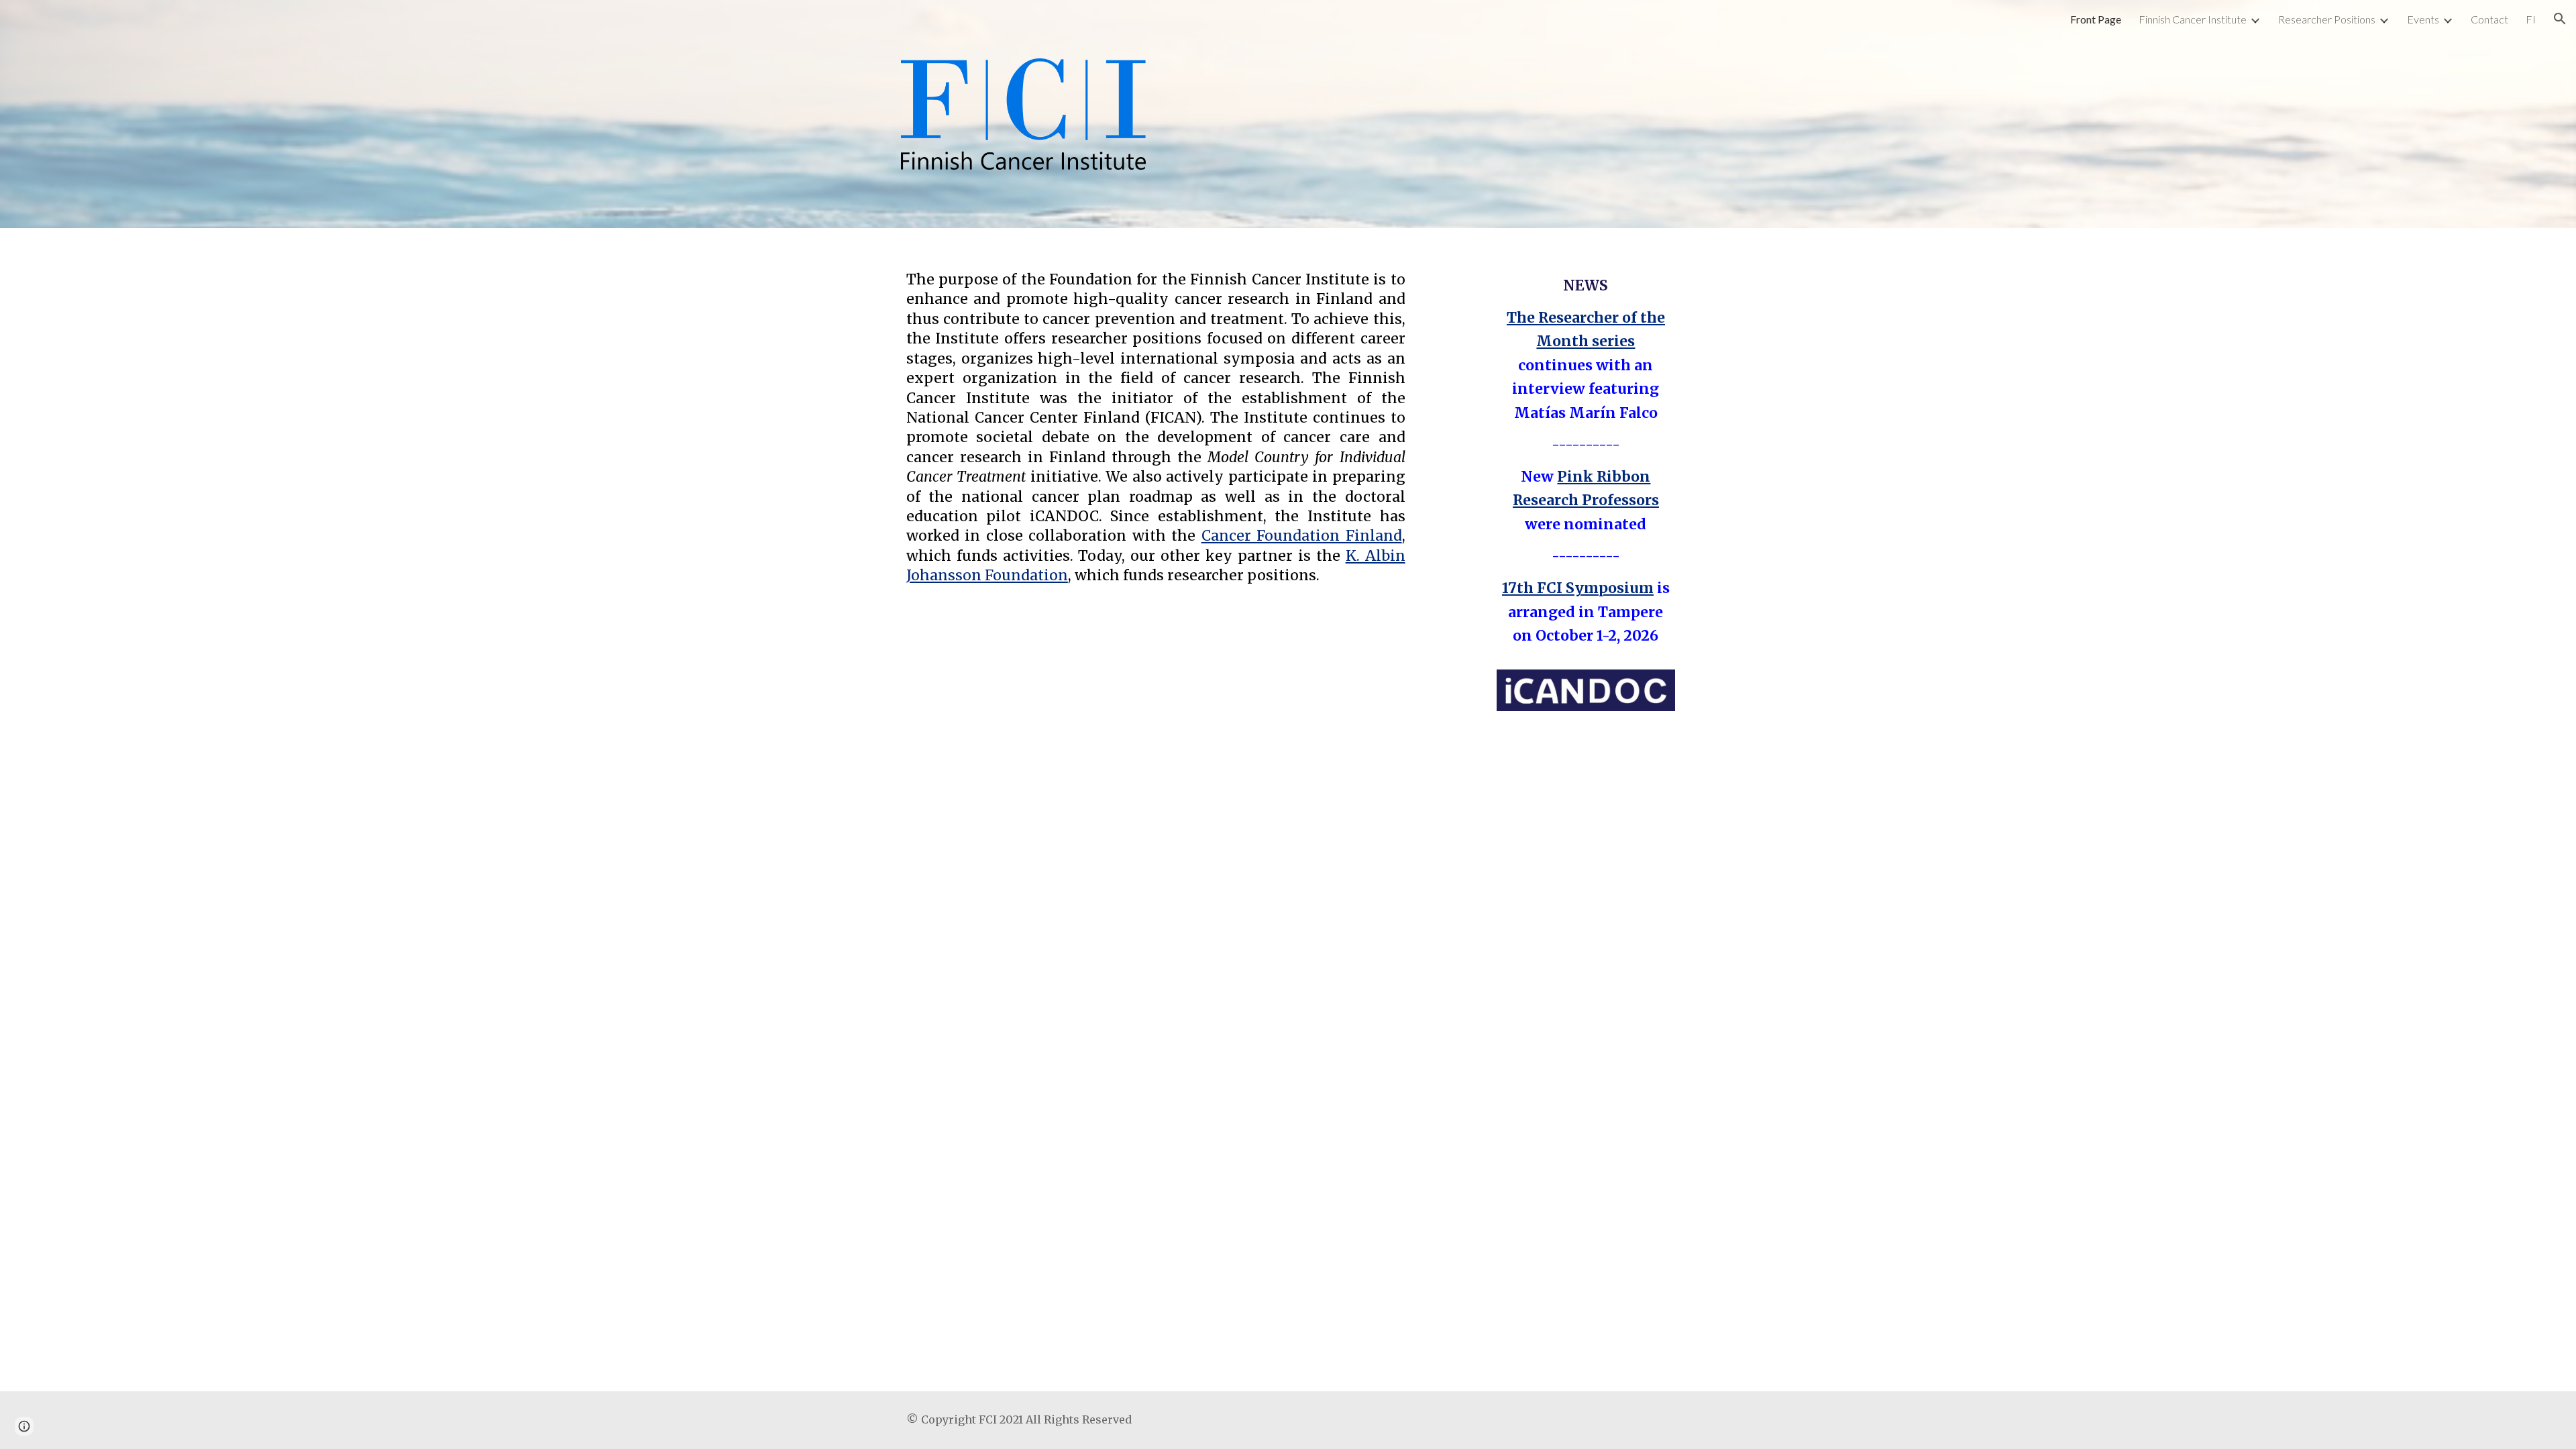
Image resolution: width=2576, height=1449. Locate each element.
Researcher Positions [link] (2327, 19)
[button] (2560, 19)
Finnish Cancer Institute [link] (2193, 19)
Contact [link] (2489, 19)
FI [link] (2531, 19)
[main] (1156, 418)
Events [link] (2423, 19)
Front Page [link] (2096, 19)
